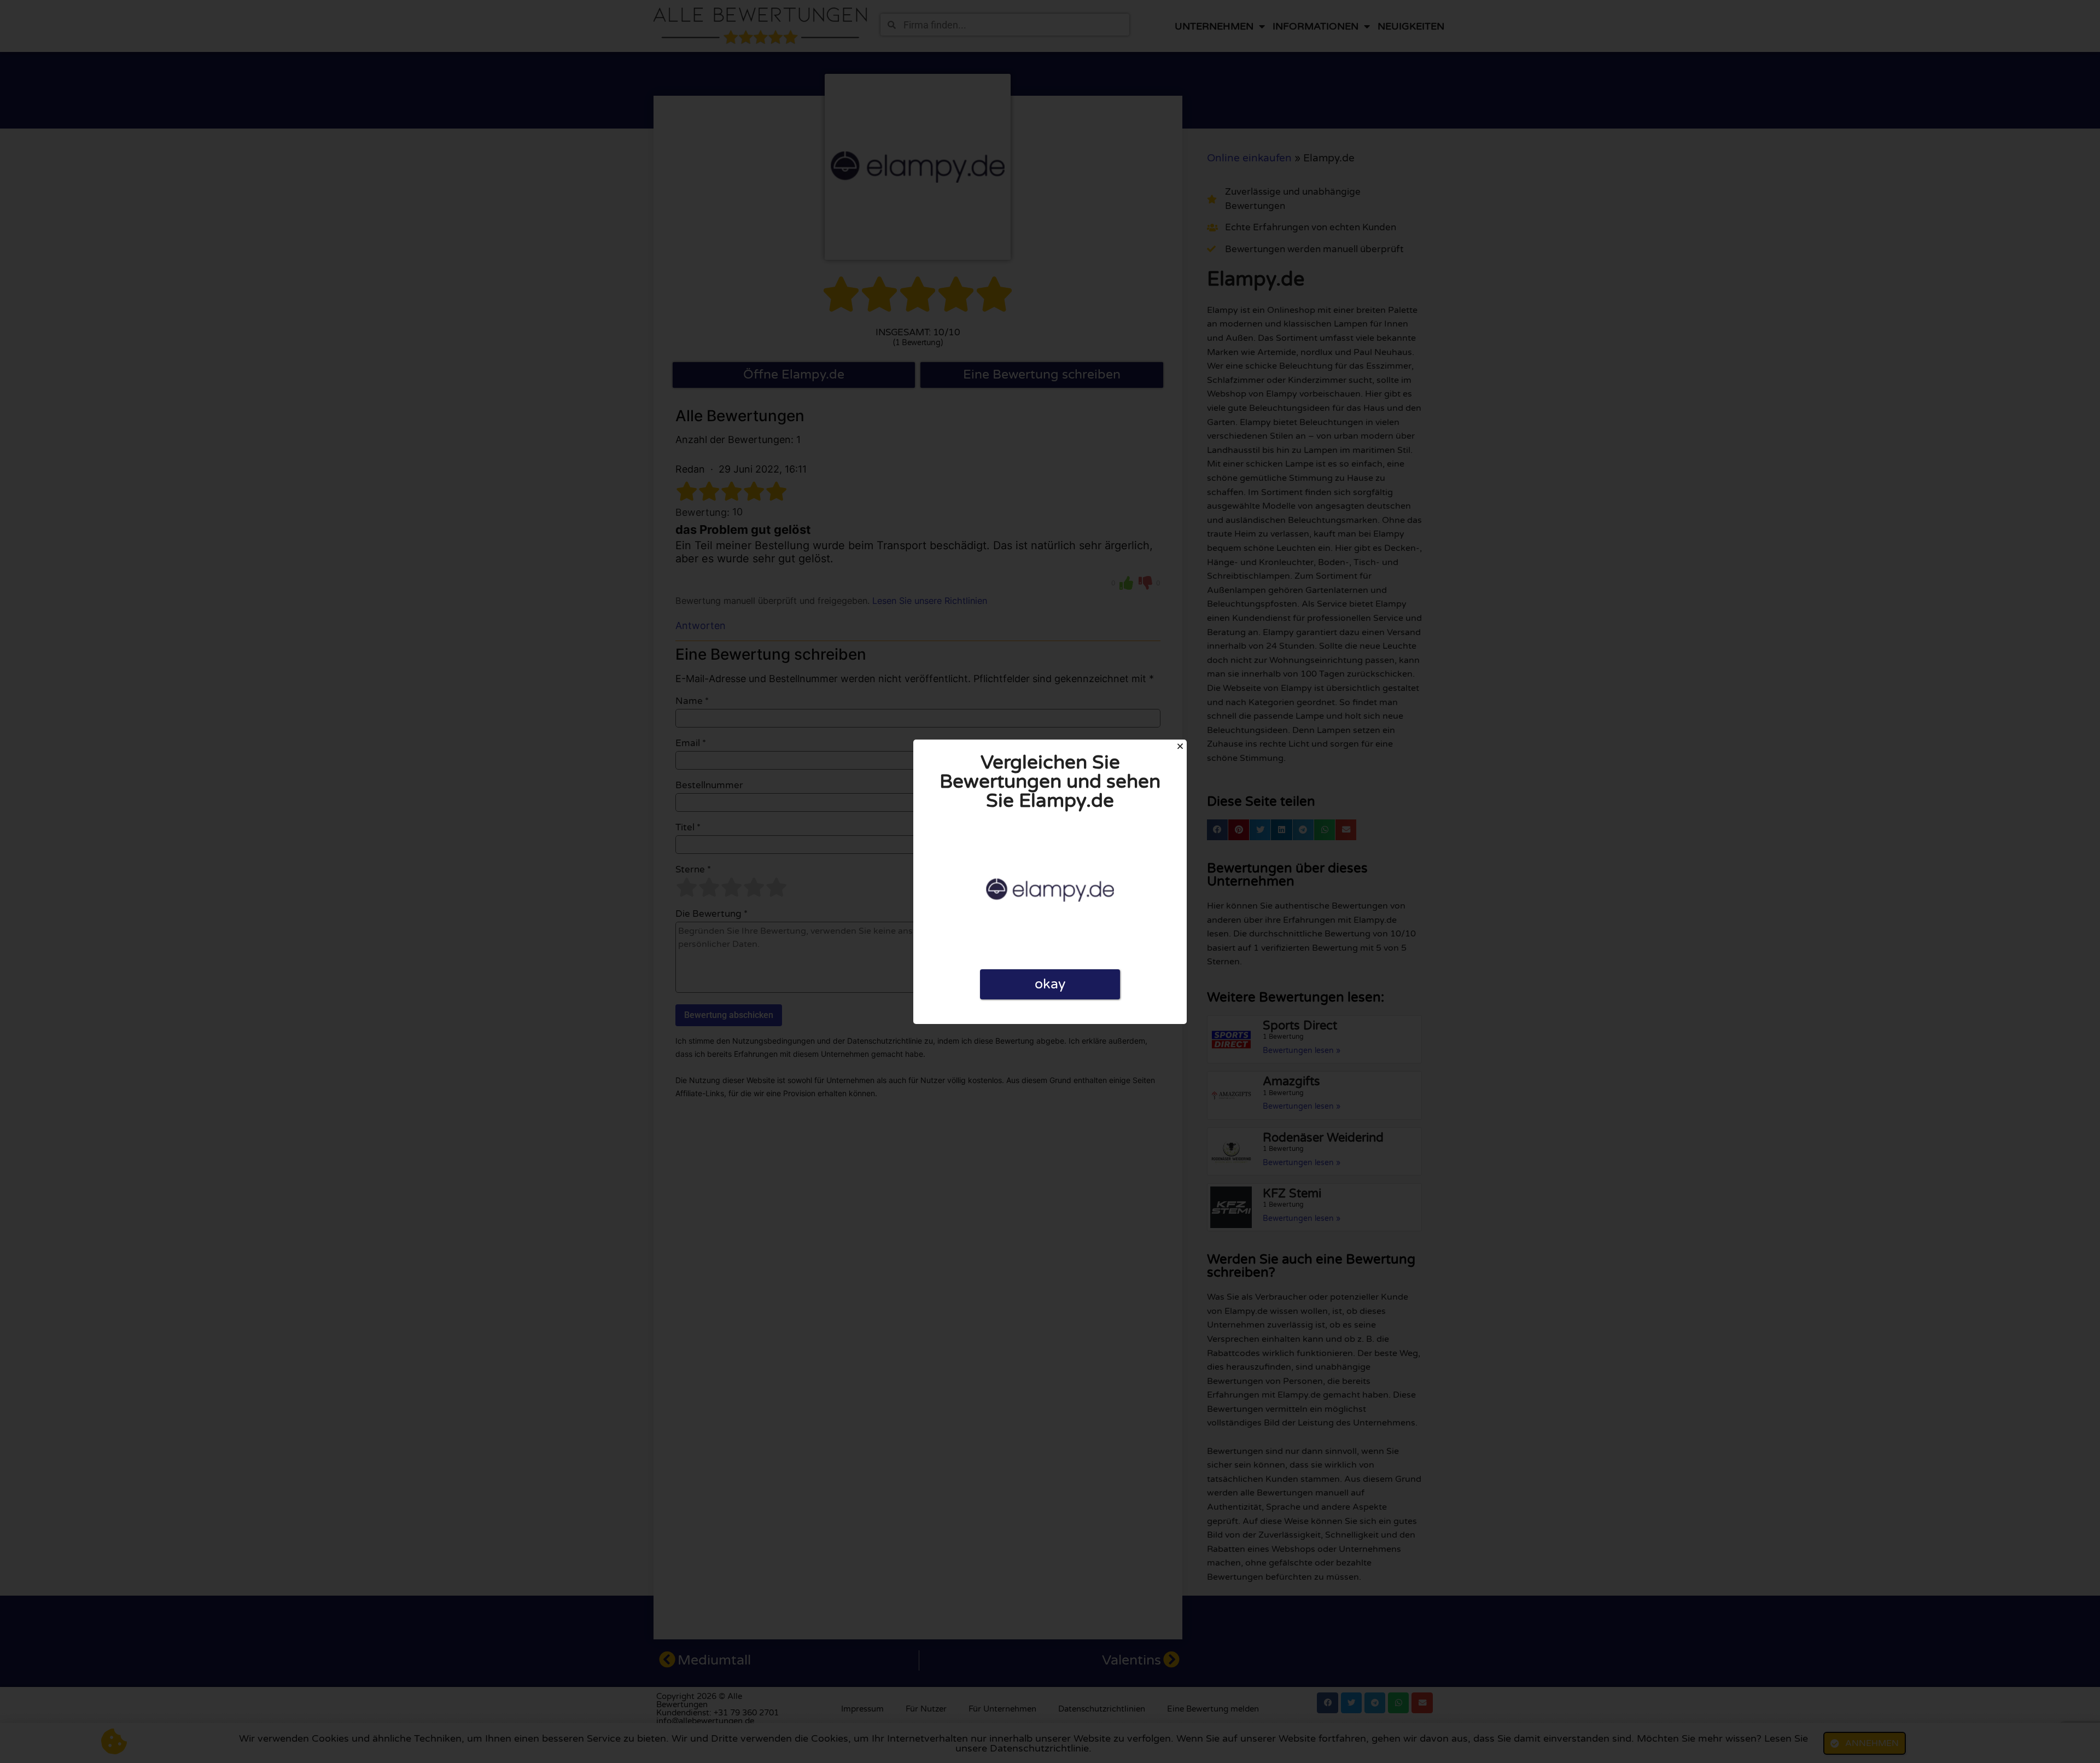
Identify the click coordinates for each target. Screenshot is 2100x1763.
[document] (1050, 882)
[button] (1180, 746)
